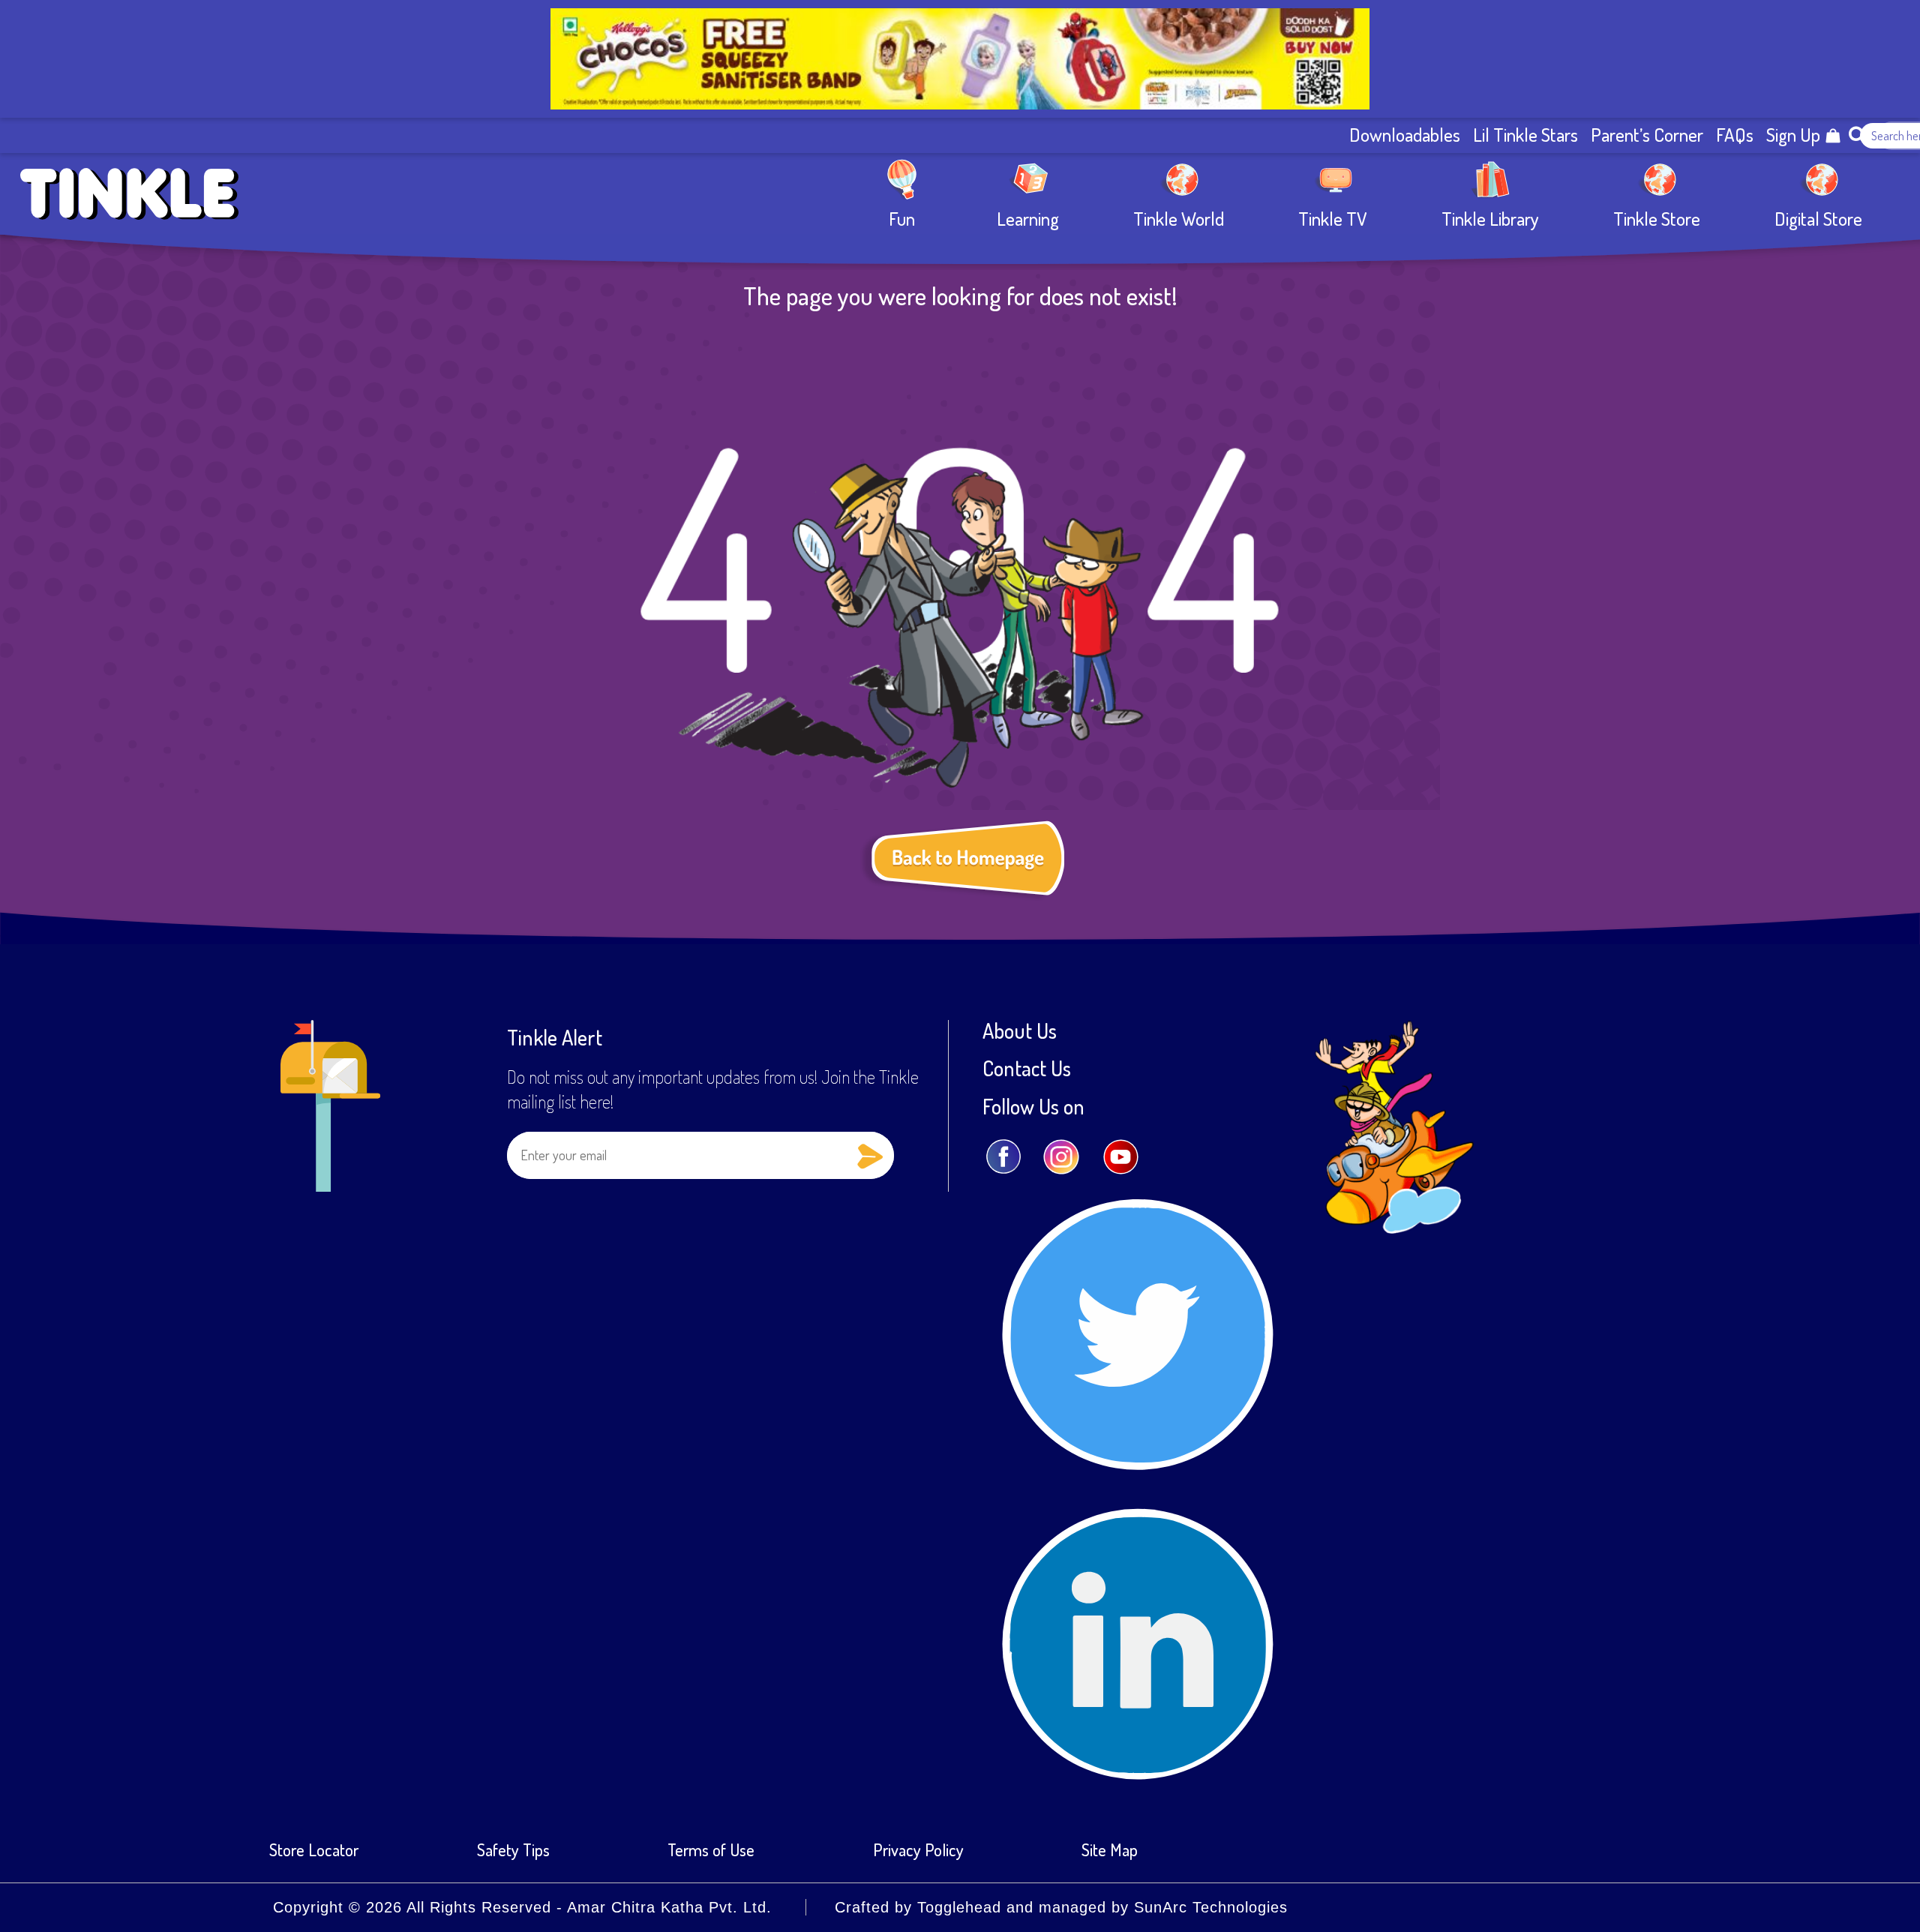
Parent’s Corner (1647, 135)
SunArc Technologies (1211, 1907)
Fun (902, 218)
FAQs (1735, 135)
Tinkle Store (1657, 218)
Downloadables (1405, 135)
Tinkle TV (1333, 218)
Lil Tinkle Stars (1525, 135)
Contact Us (1027, 1068)
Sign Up (1793, 135)
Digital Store (1818, 218)
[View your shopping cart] (1833, 136)
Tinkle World (1179, 218)
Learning (1028, 218)
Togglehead (959, 1907)
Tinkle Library (1490, 218)
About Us (1020, 1030)
